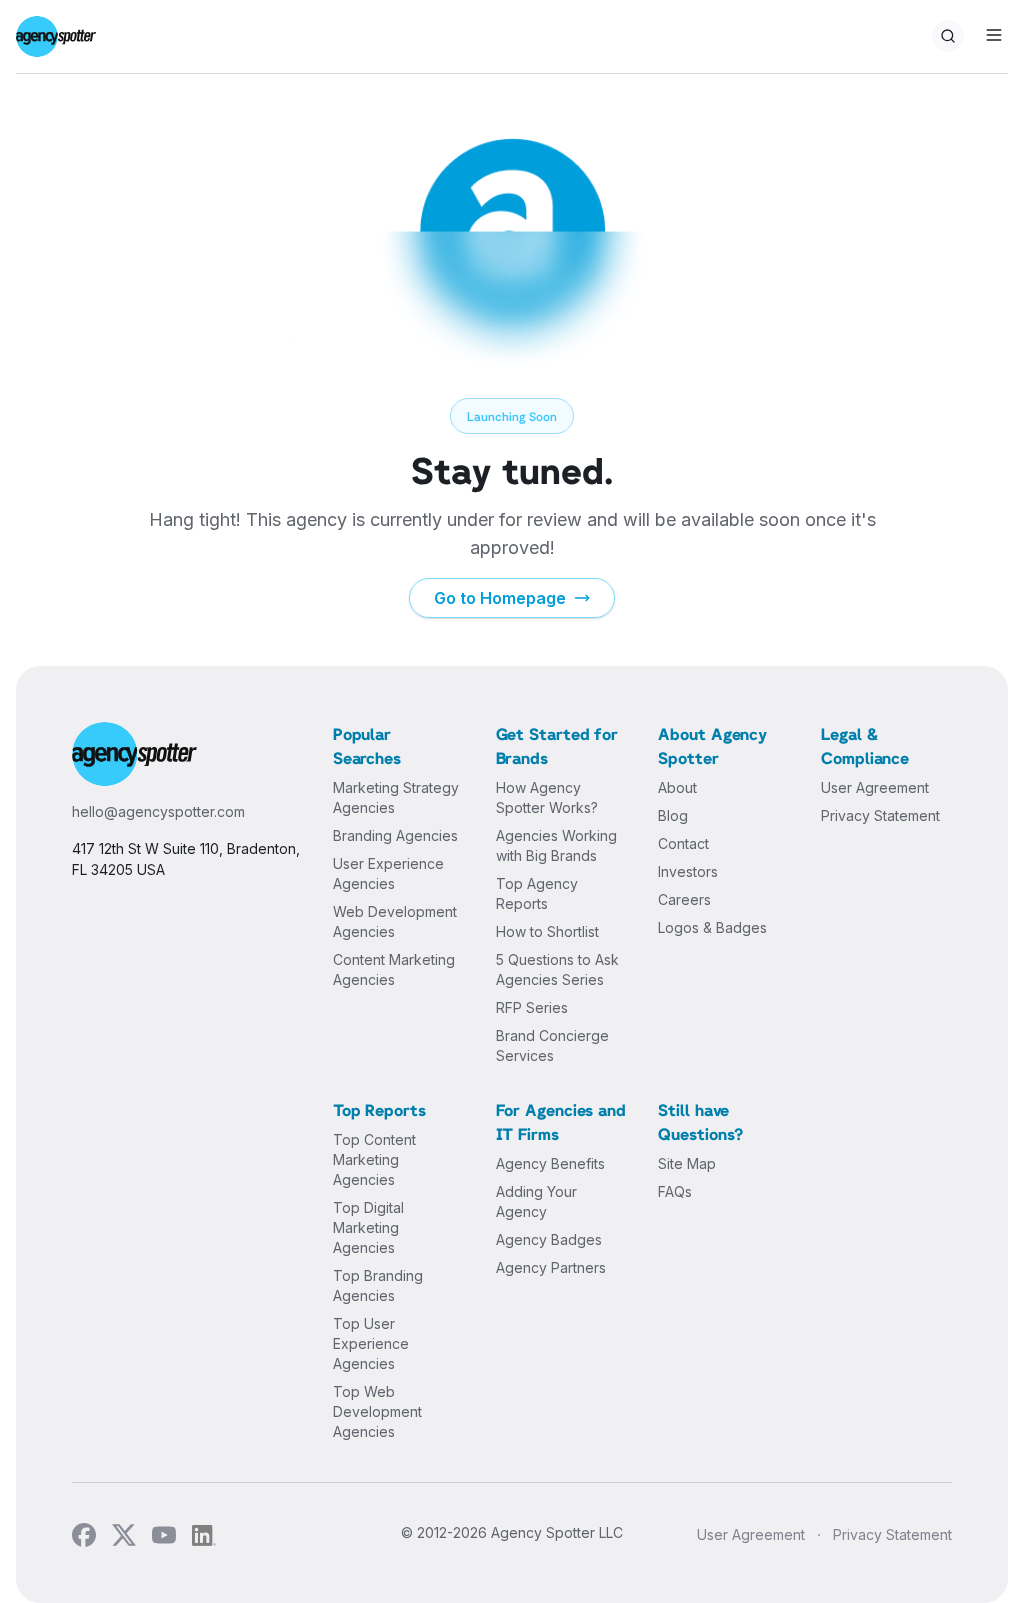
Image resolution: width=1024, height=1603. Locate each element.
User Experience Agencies (388, 873)
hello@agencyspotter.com (158, 811)
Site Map (687, 1163)
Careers (684, 899)
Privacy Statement (880, 815)
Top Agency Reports (537, 893)
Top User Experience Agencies (371, 1343)
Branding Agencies (395, 835)
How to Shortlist (547, 931)
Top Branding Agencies (378, 1285)
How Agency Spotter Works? (547, 797)
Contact (683, 843)
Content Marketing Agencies (394, 969)
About (677, 787)
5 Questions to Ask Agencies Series (557, 969)
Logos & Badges (712, 927)
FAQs (675, 1191)
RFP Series (532, 1007)
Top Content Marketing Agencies (374, 1159)
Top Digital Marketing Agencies (368, 1227)
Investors (688, 871)
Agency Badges (549, 1239)
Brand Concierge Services (552, 1045)
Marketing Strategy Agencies (396, 797)
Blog (673, 815)
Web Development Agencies (395, 921)
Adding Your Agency (536, 1201)
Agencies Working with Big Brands (556, 845)
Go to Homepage (500, 598)
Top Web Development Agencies (377, 1411)
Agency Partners (551, 1267)
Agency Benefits (550, 1163)
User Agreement (875, 787)
